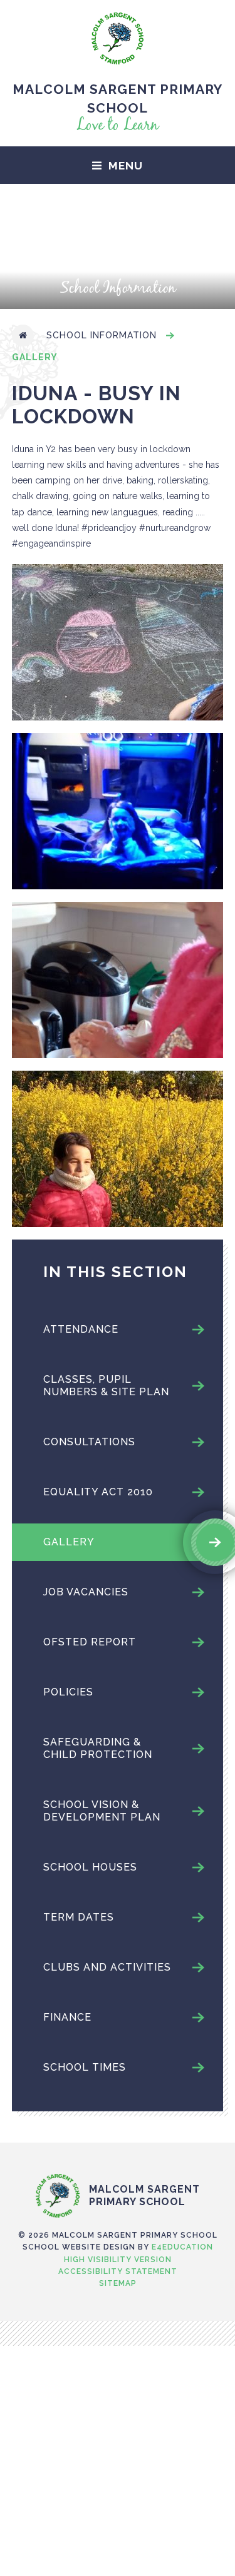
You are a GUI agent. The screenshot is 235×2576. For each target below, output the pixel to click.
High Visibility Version (118, 2260)
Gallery (35, 357)
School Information (102, 335)
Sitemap (118, 2283)
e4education (182, 2247)
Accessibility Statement (118, 2271)
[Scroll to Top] (118, 2148)
